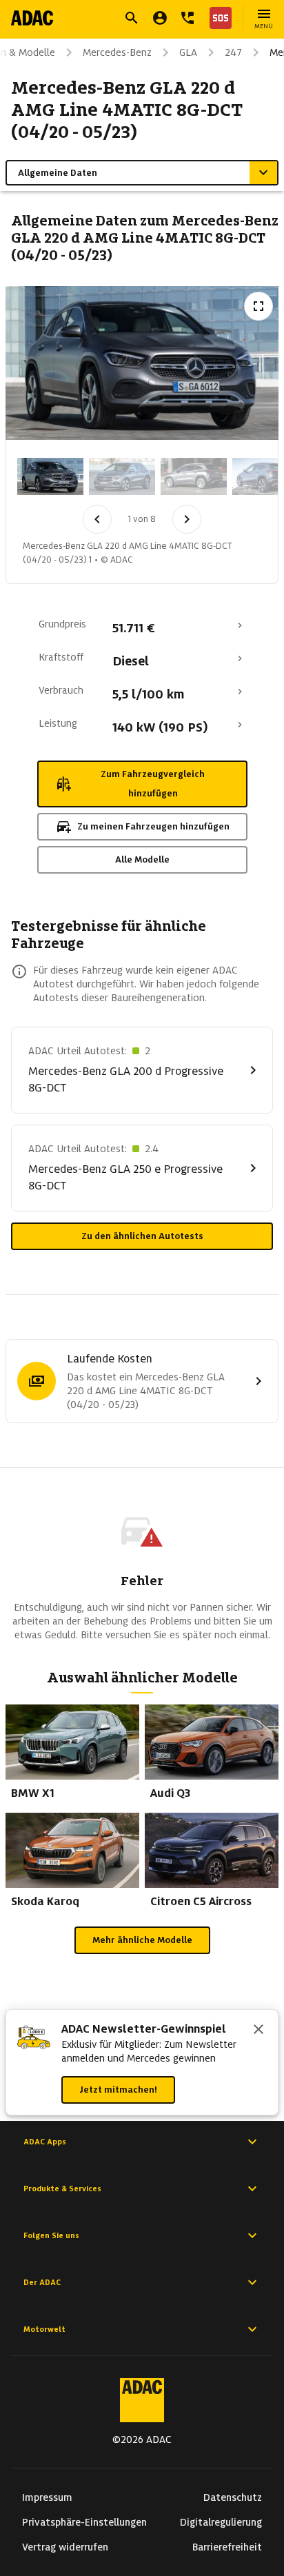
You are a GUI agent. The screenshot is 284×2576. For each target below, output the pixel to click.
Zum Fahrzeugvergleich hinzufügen (153, 784)
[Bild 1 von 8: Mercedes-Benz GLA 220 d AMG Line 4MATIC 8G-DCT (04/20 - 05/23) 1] (50, 476)
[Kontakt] (187, 18)
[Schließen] (258, 2031)
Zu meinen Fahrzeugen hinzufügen (153, 826)
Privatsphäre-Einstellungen (84, 2522)
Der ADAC (42, 2282)
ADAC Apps (45, 2142)
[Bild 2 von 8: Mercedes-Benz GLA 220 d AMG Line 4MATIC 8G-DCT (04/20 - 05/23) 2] (122, 476)
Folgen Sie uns (51, 2235)
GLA (188, 52)
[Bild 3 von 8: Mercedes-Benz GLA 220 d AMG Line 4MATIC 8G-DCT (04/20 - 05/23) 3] (194, 476)
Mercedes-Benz (117, 52)
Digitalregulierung (221, 2522)
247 (233, 52)
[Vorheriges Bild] (97, 519)
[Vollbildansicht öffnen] (258, 306)
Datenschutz (233, 2497)
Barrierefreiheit (227, 2547)
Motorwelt (44, 2329)
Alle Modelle (142, 859)
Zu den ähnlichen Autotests (142, 1236)
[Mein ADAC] (160, 18)
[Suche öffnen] (132, 18)
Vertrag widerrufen (65, 2547)
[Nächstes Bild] (187, 519)
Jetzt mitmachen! (118, 2090)
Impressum (47, 2497)
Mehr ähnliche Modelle (142, 1940)
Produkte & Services (62, 2188)
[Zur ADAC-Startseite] (32, 18)
